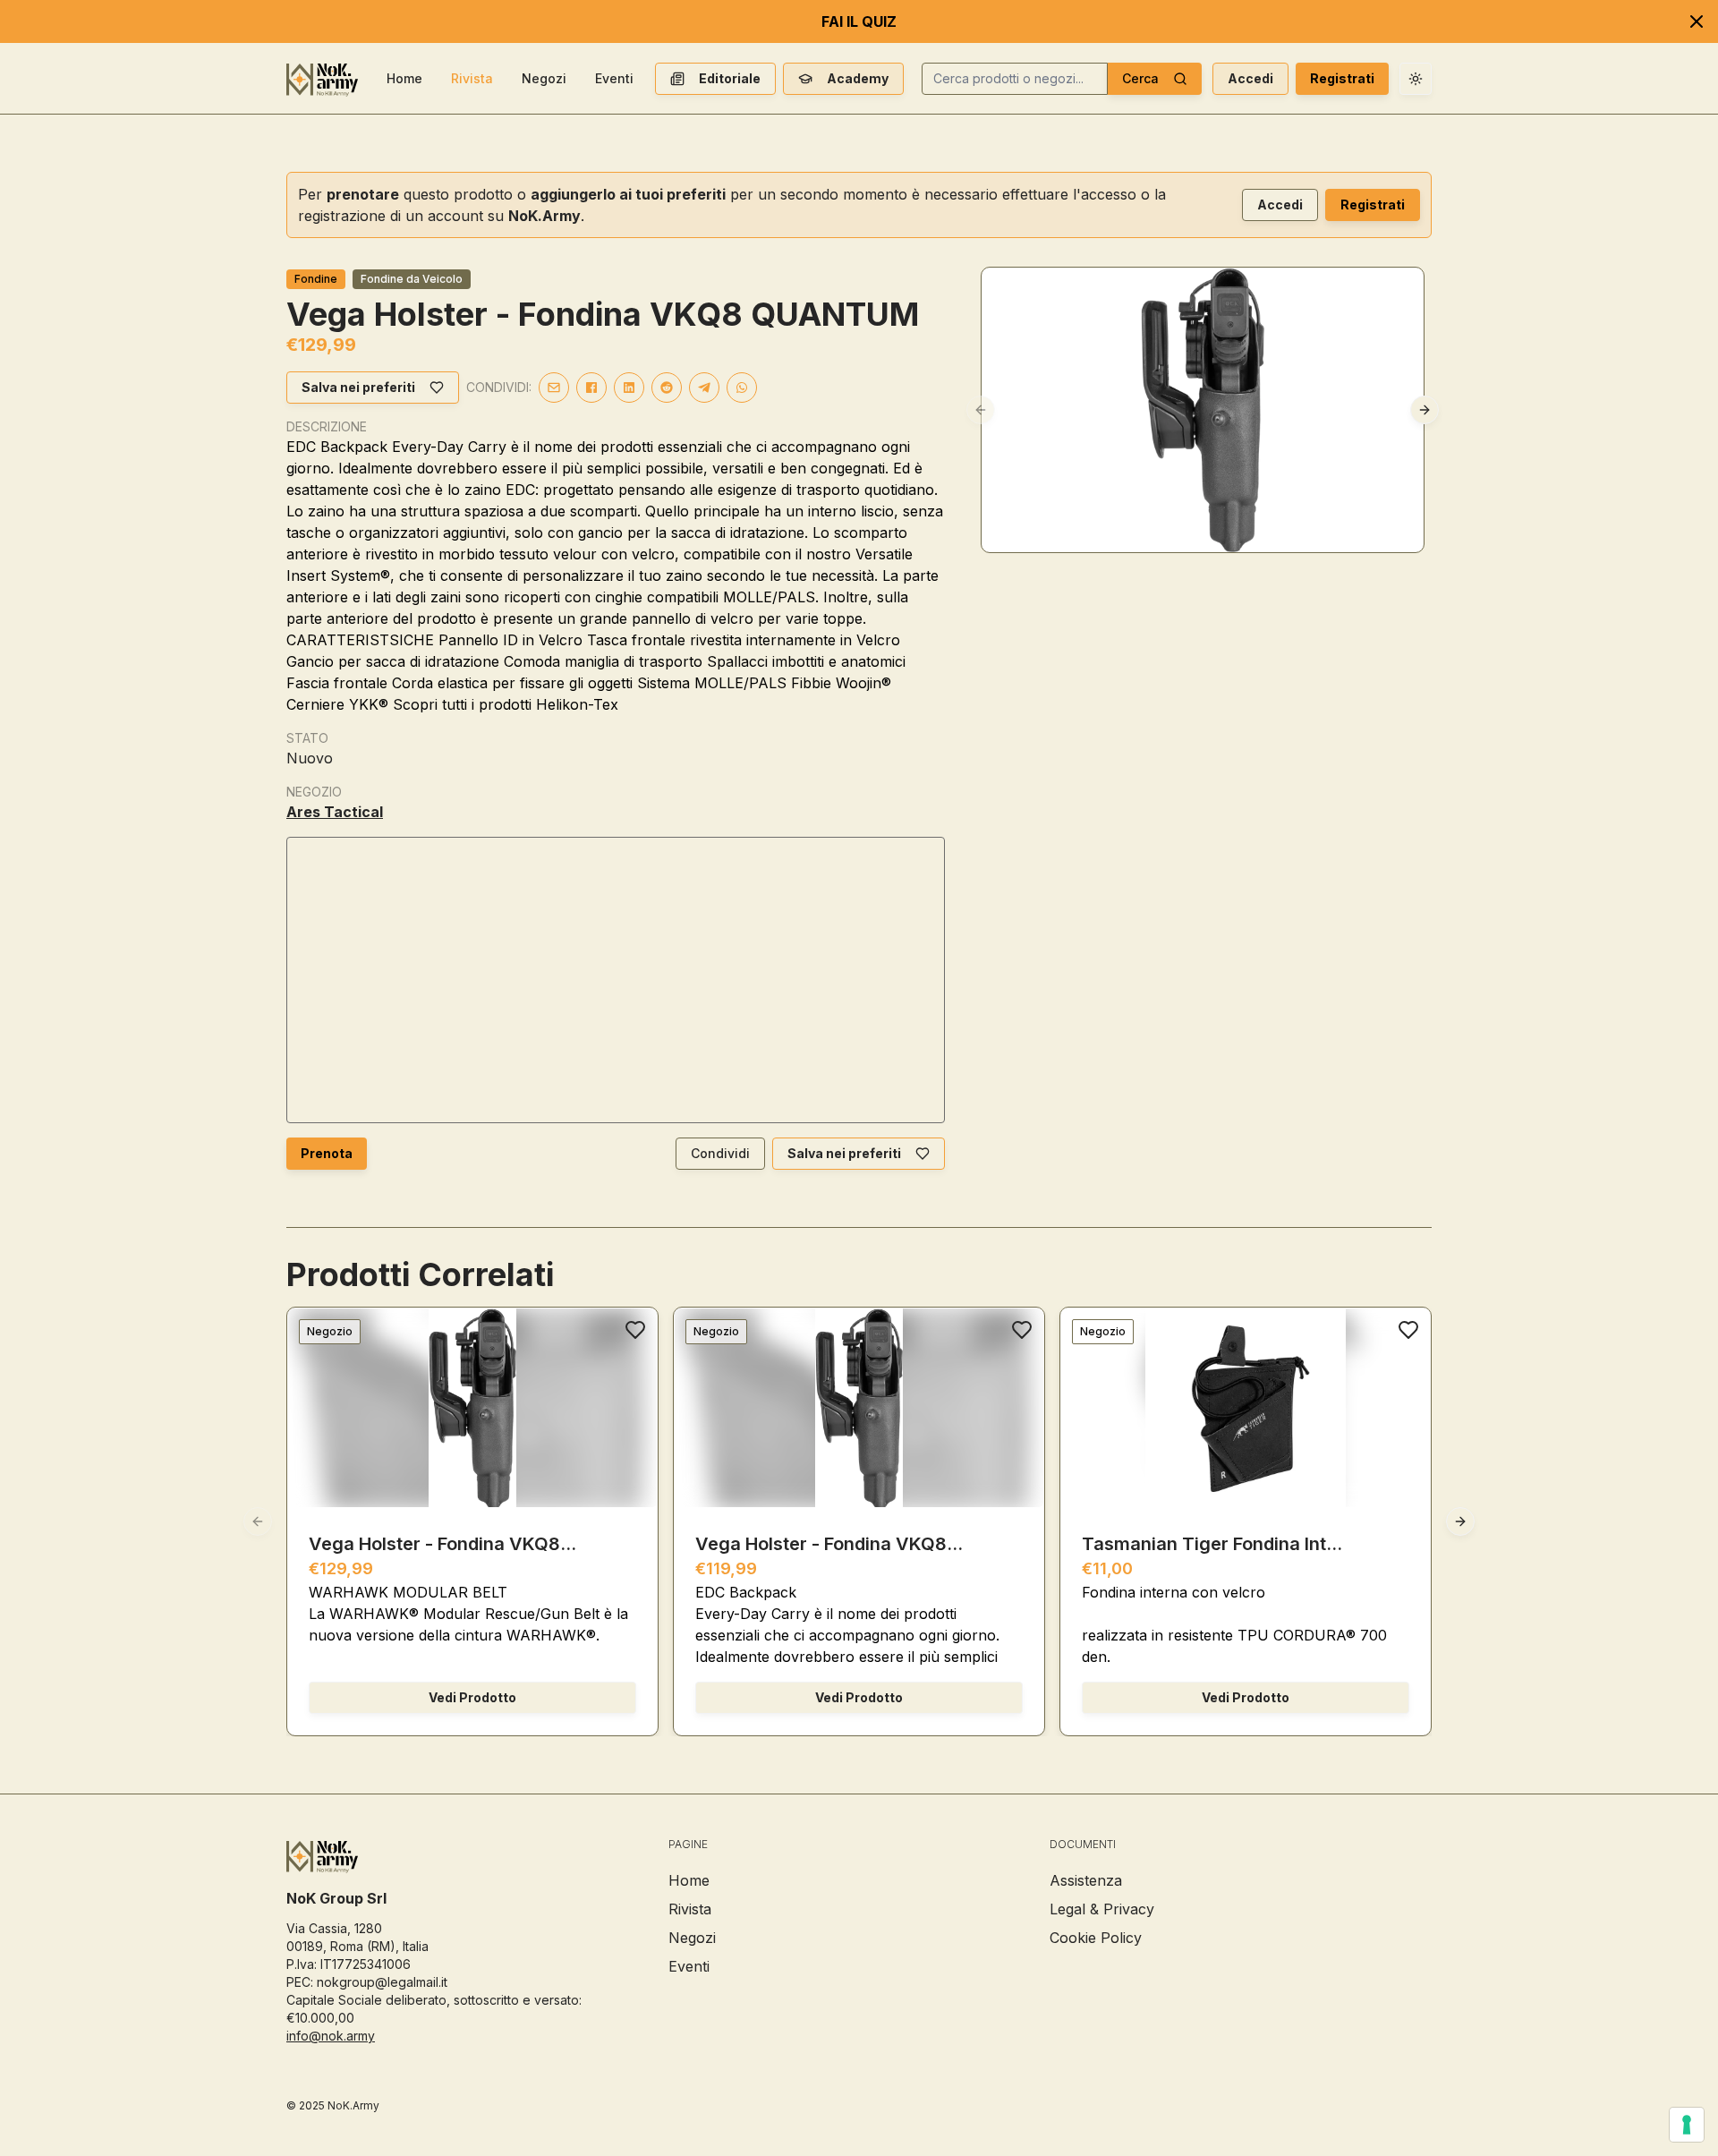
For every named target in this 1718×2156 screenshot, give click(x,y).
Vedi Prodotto (472, 1697)
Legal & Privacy (1102, 1909)
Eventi (614, 78)
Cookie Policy (1096, 1938)
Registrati (1342, 78)
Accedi (1250, 78)
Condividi (720, 1153)
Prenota (327, 1153)
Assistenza (1086, 1880)
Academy (858, 78)
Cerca (1140, 78)
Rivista (472, 78)
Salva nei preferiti (358, 387)
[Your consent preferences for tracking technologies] (1687, 2125)
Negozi (544, 78)
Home (404, 78)
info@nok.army (331, 2036)
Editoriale (730, 78)
